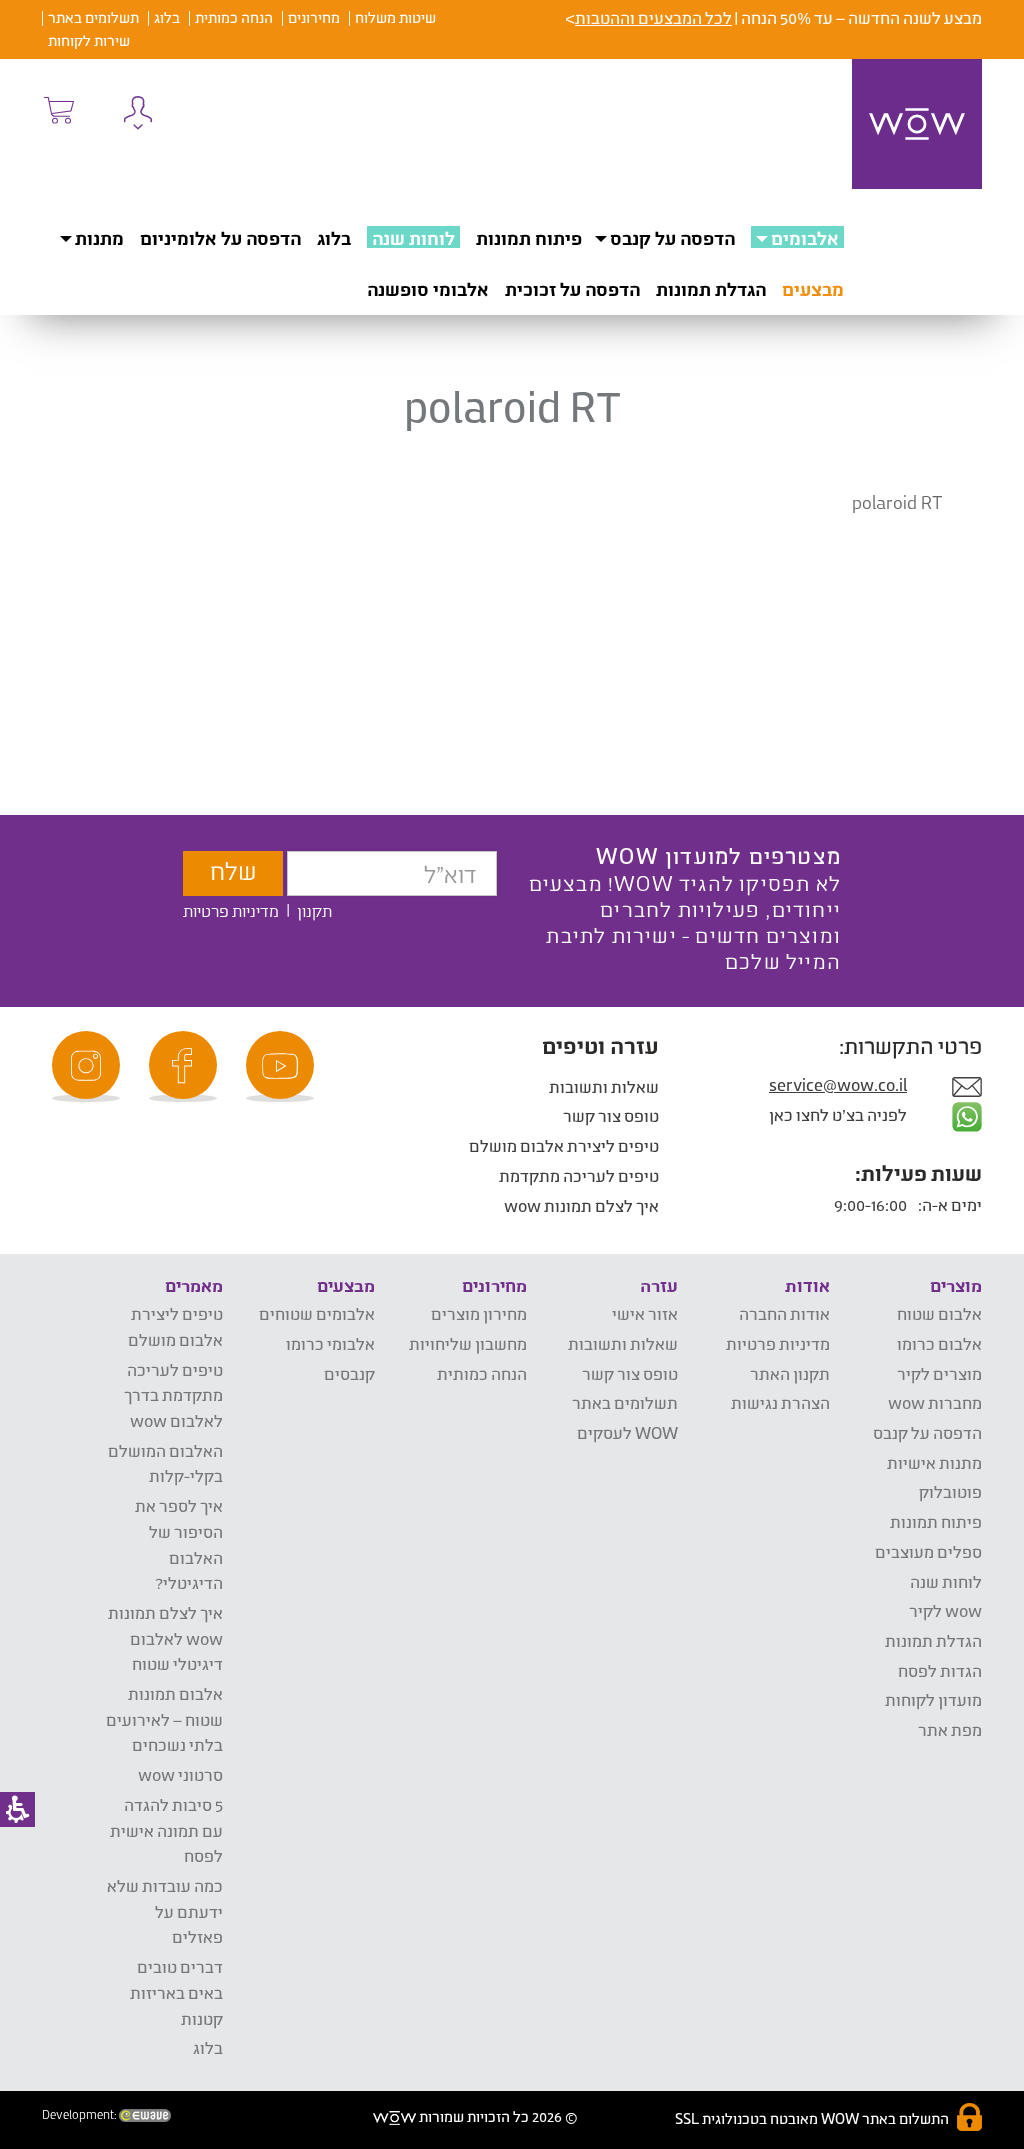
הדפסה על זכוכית (572, 289)
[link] (283, 1066)
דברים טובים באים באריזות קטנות (176, 1992)
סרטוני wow (180, 1774)
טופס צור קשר (611, 1115)
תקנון (314, 909)
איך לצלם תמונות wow (581, 1205)
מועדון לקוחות (933, 1699)
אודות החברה (784, 1313)
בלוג (167, 17)
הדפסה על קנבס (672, 238)
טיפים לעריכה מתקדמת (579, 1175)
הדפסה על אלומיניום (220, 238)
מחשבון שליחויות (468, 1343)
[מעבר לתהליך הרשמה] (58, 110)
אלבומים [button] (805, 238)
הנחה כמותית (234, 17)
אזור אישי (645, 1313)
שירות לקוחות (89, 40)
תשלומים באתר (93, 17)
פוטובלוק (950, 1491)
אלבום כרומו (939, 1343)
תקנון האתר (790, 1373)
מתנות (99, 238)
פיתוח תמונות (529, 238)
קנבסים (349, 1373)
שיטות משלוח (395, 17)
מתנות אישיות (934, 1462)
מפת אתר (950, 1729)
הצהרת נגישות (780, 1402)
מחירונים (314, 17)
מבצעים (813, 289)
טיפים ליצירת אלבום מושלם (564, 1145)
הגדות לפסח (940, 1670)
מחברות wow (935, 1402)
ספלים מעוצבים (928, 1551)
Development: (80, 2115)
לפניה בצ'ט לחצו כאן (839, 1114)
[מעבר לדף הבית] (917, 124)
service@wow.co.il (838, 1084)
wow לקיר (945, 1610)
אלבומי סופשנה (428, 289)
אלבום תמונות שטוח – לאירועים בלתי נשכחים (164, 1719)
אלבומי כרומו (330, 1343)
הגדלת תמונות (711, 289)
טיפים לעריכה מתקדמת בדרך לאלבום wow (173, 1395)
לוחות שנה (413, 238)
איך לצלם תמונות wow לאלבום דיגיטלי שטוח (165, 1638)
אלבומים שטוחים (317, 1313)
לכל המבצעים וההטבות (653, 17)
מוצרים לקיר (939, 1373)
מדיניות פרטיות (231, 909)
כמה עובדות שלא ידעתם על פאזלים (165, 1911)
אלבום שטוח (939, 1313)
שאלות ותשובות (604, 1086)
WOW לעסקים (627, 1432)
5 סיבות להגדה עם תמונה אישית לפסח (166, 1830)
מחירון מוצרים (479, 1313)
